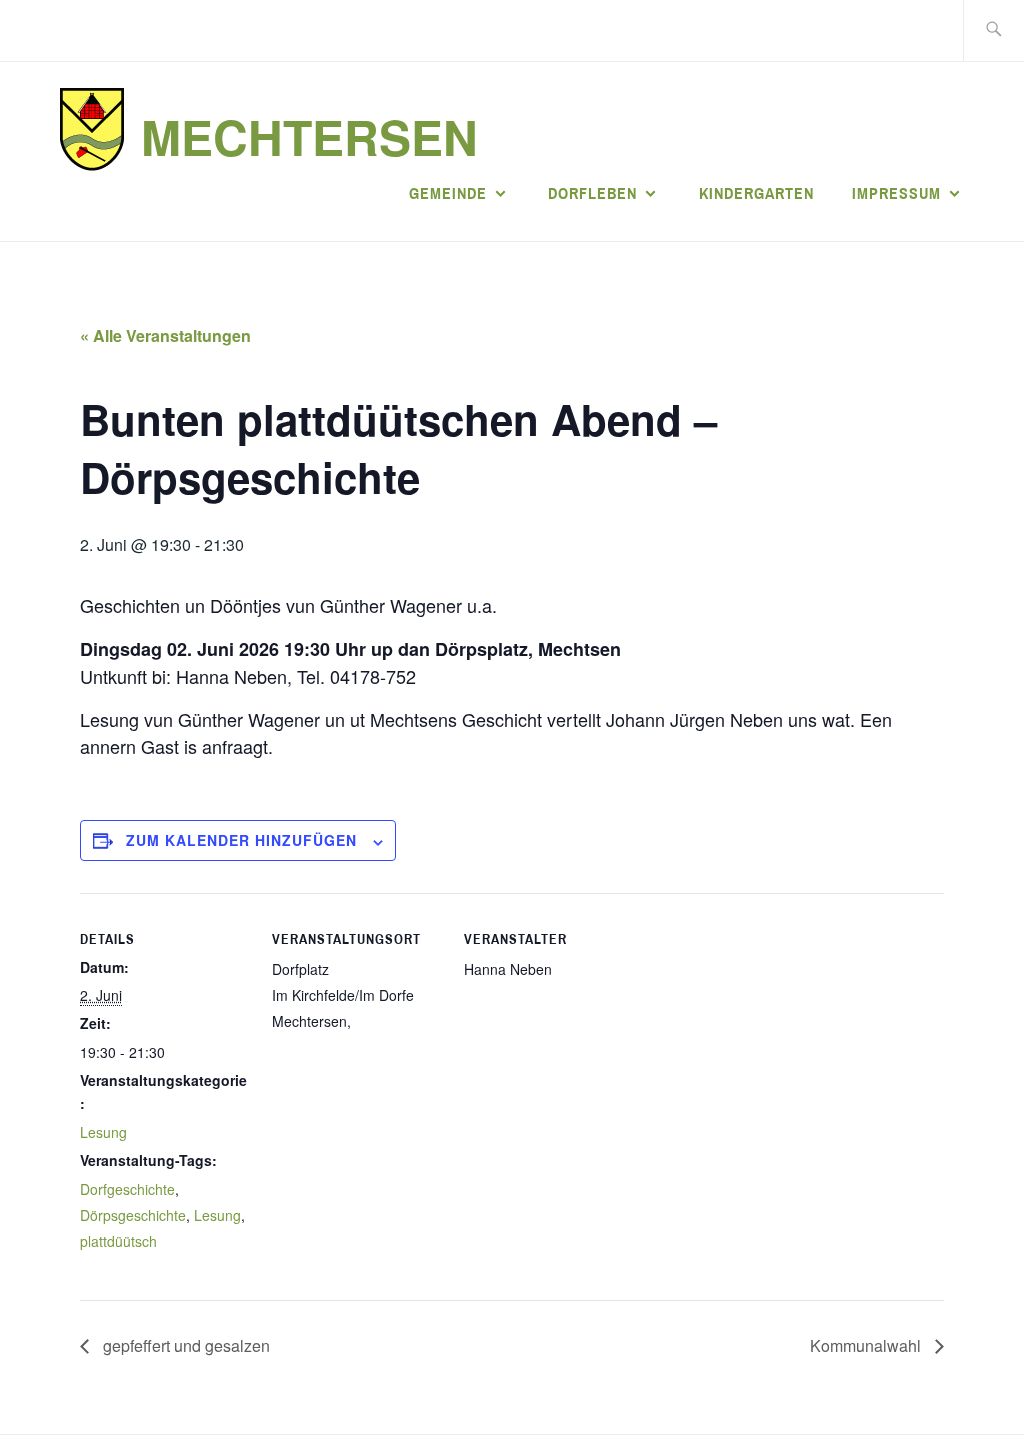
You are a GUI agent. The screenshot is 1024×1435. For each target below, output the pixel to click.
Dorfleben (592, 193)
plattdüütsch (118, 1241)
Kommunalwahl (867, 1345)
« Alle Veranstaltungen (165, 335)
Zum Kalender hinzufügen (241, 840)
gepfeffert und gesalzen (184, 1345)
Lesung (103, 1132)
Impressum (896, 193)
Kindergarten (756, 193)
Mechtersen (309, 136)
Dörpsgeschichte (133, 1215)
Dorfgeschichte (127, 1189)
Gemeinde (448, 193)
